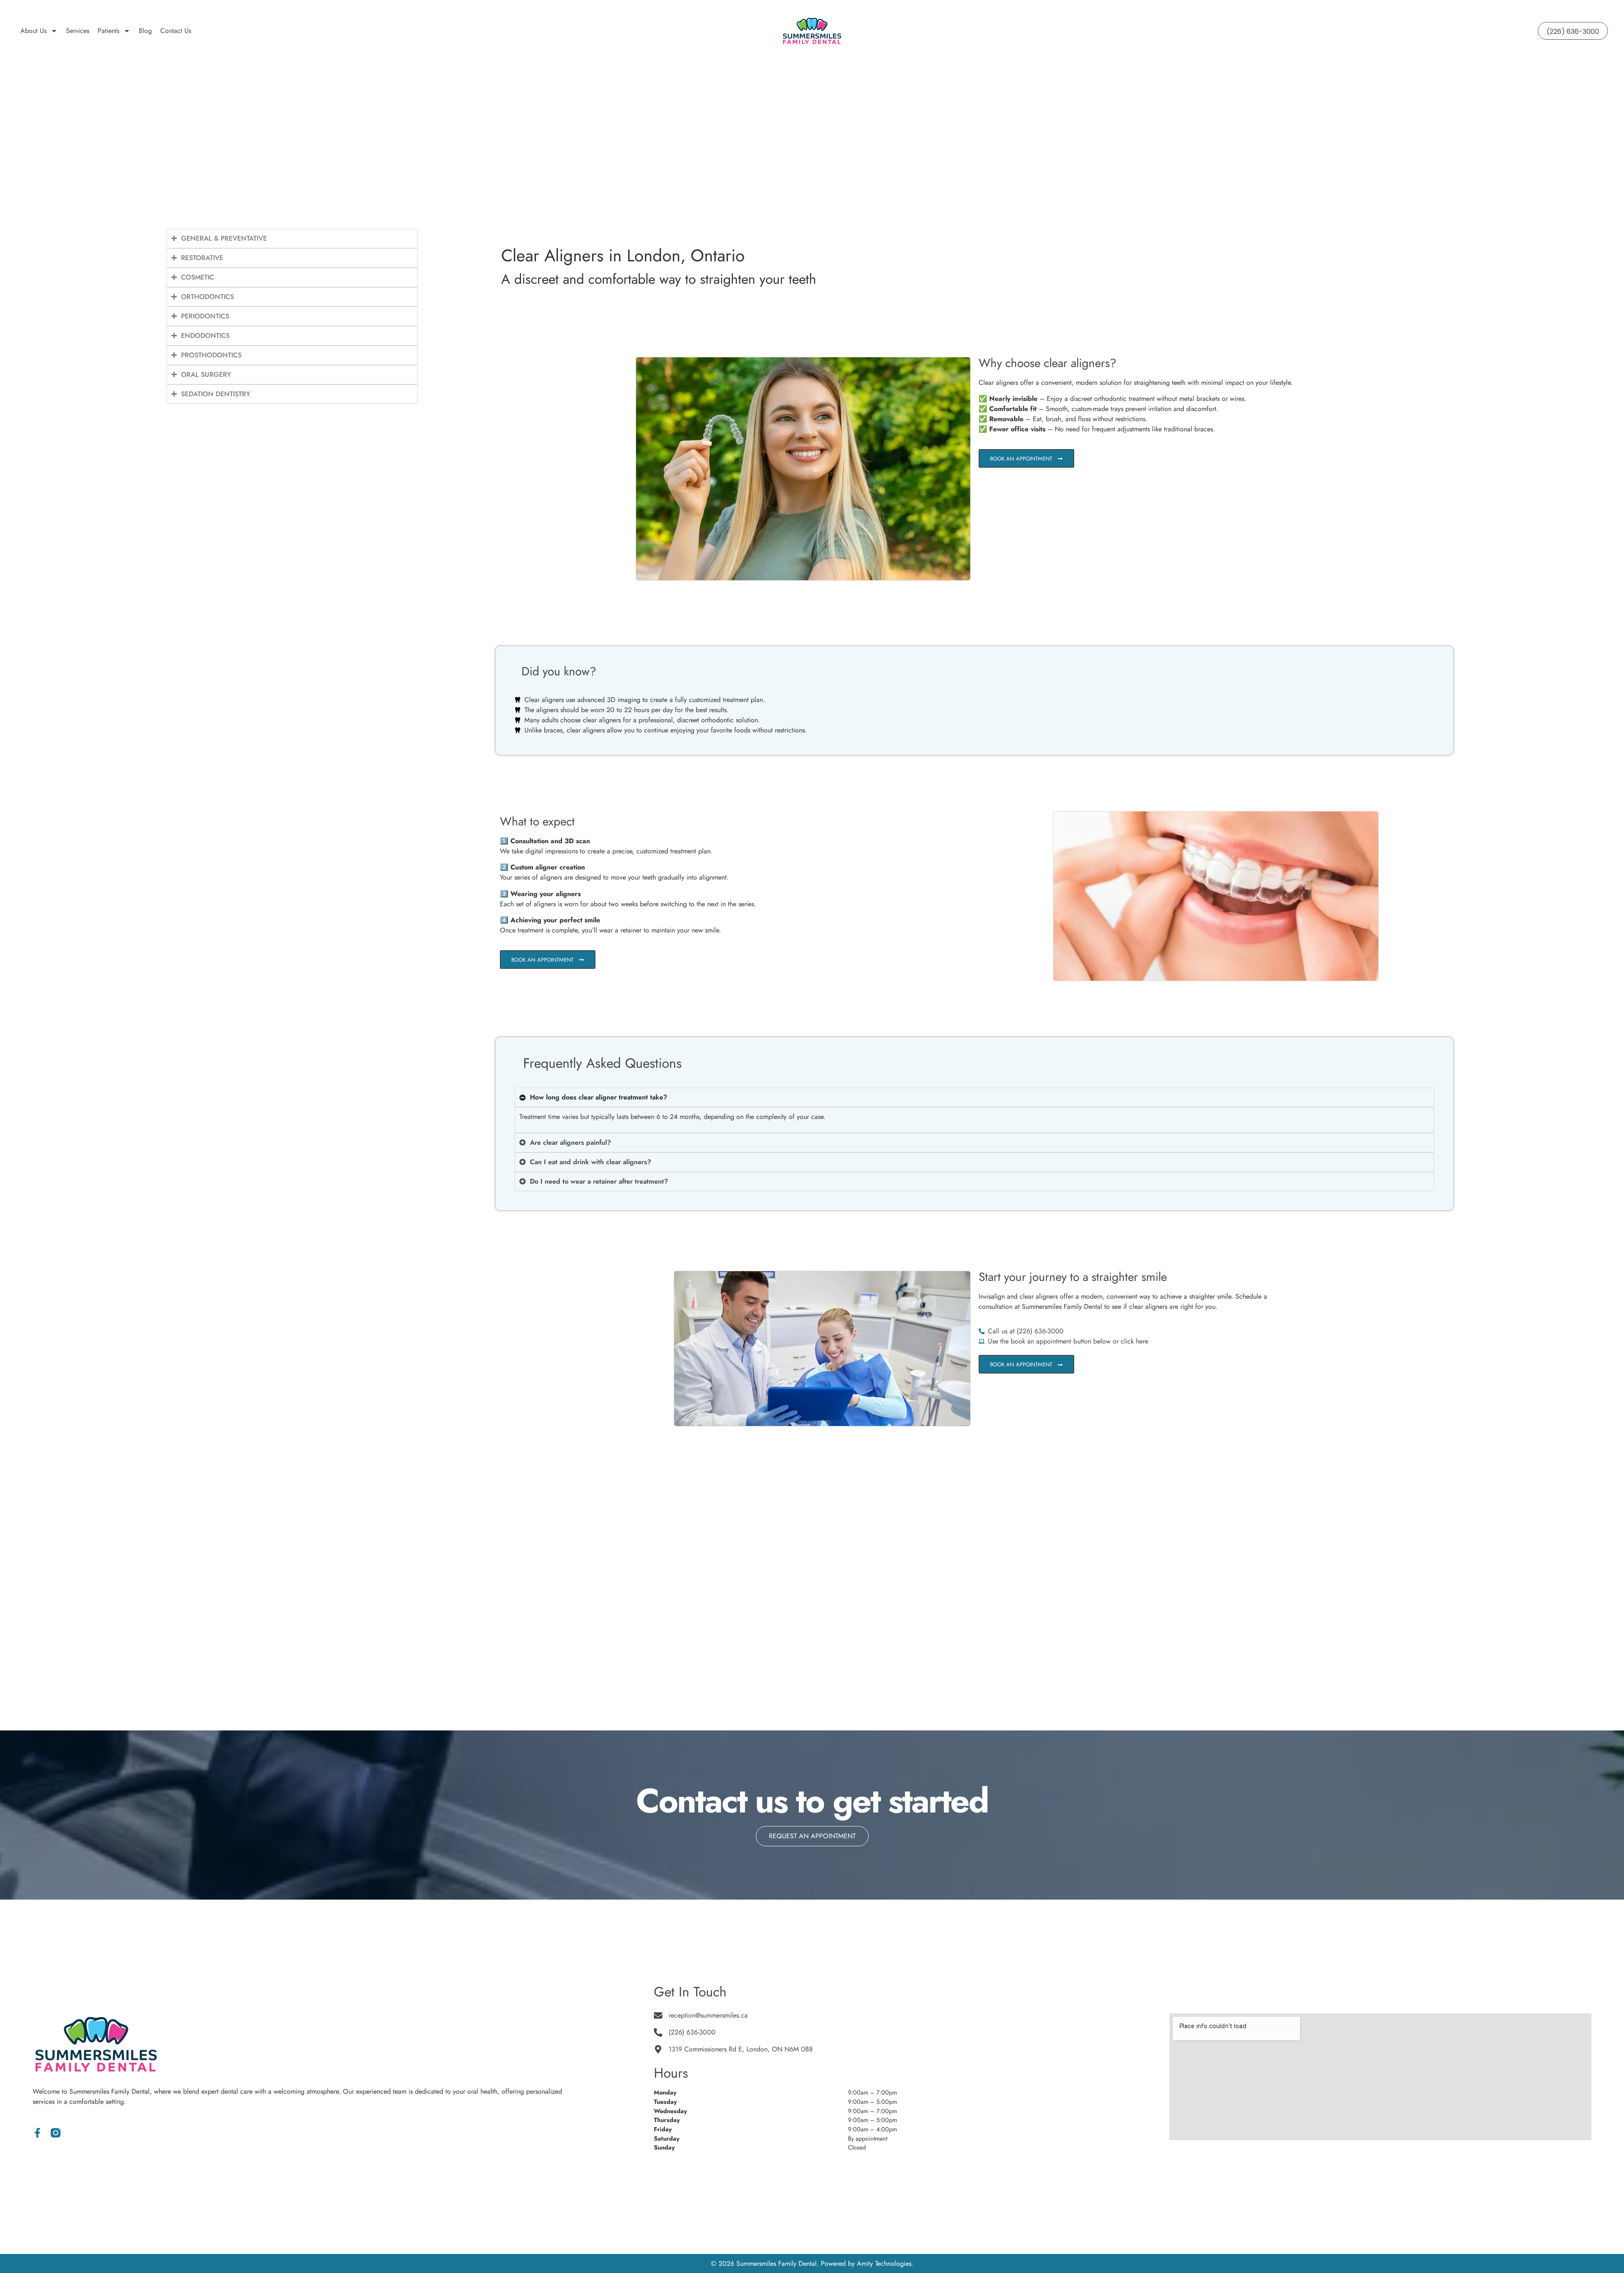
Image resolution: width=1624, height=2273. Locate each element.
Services (78, 31)
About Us (33, 31)
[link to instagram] (56, 2133)
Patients (108, 31)
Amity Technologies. (885, 2263)
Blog (145, 31)
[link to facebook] (37, 2133)
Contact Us (176, 31)
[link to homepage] (812, 31)
